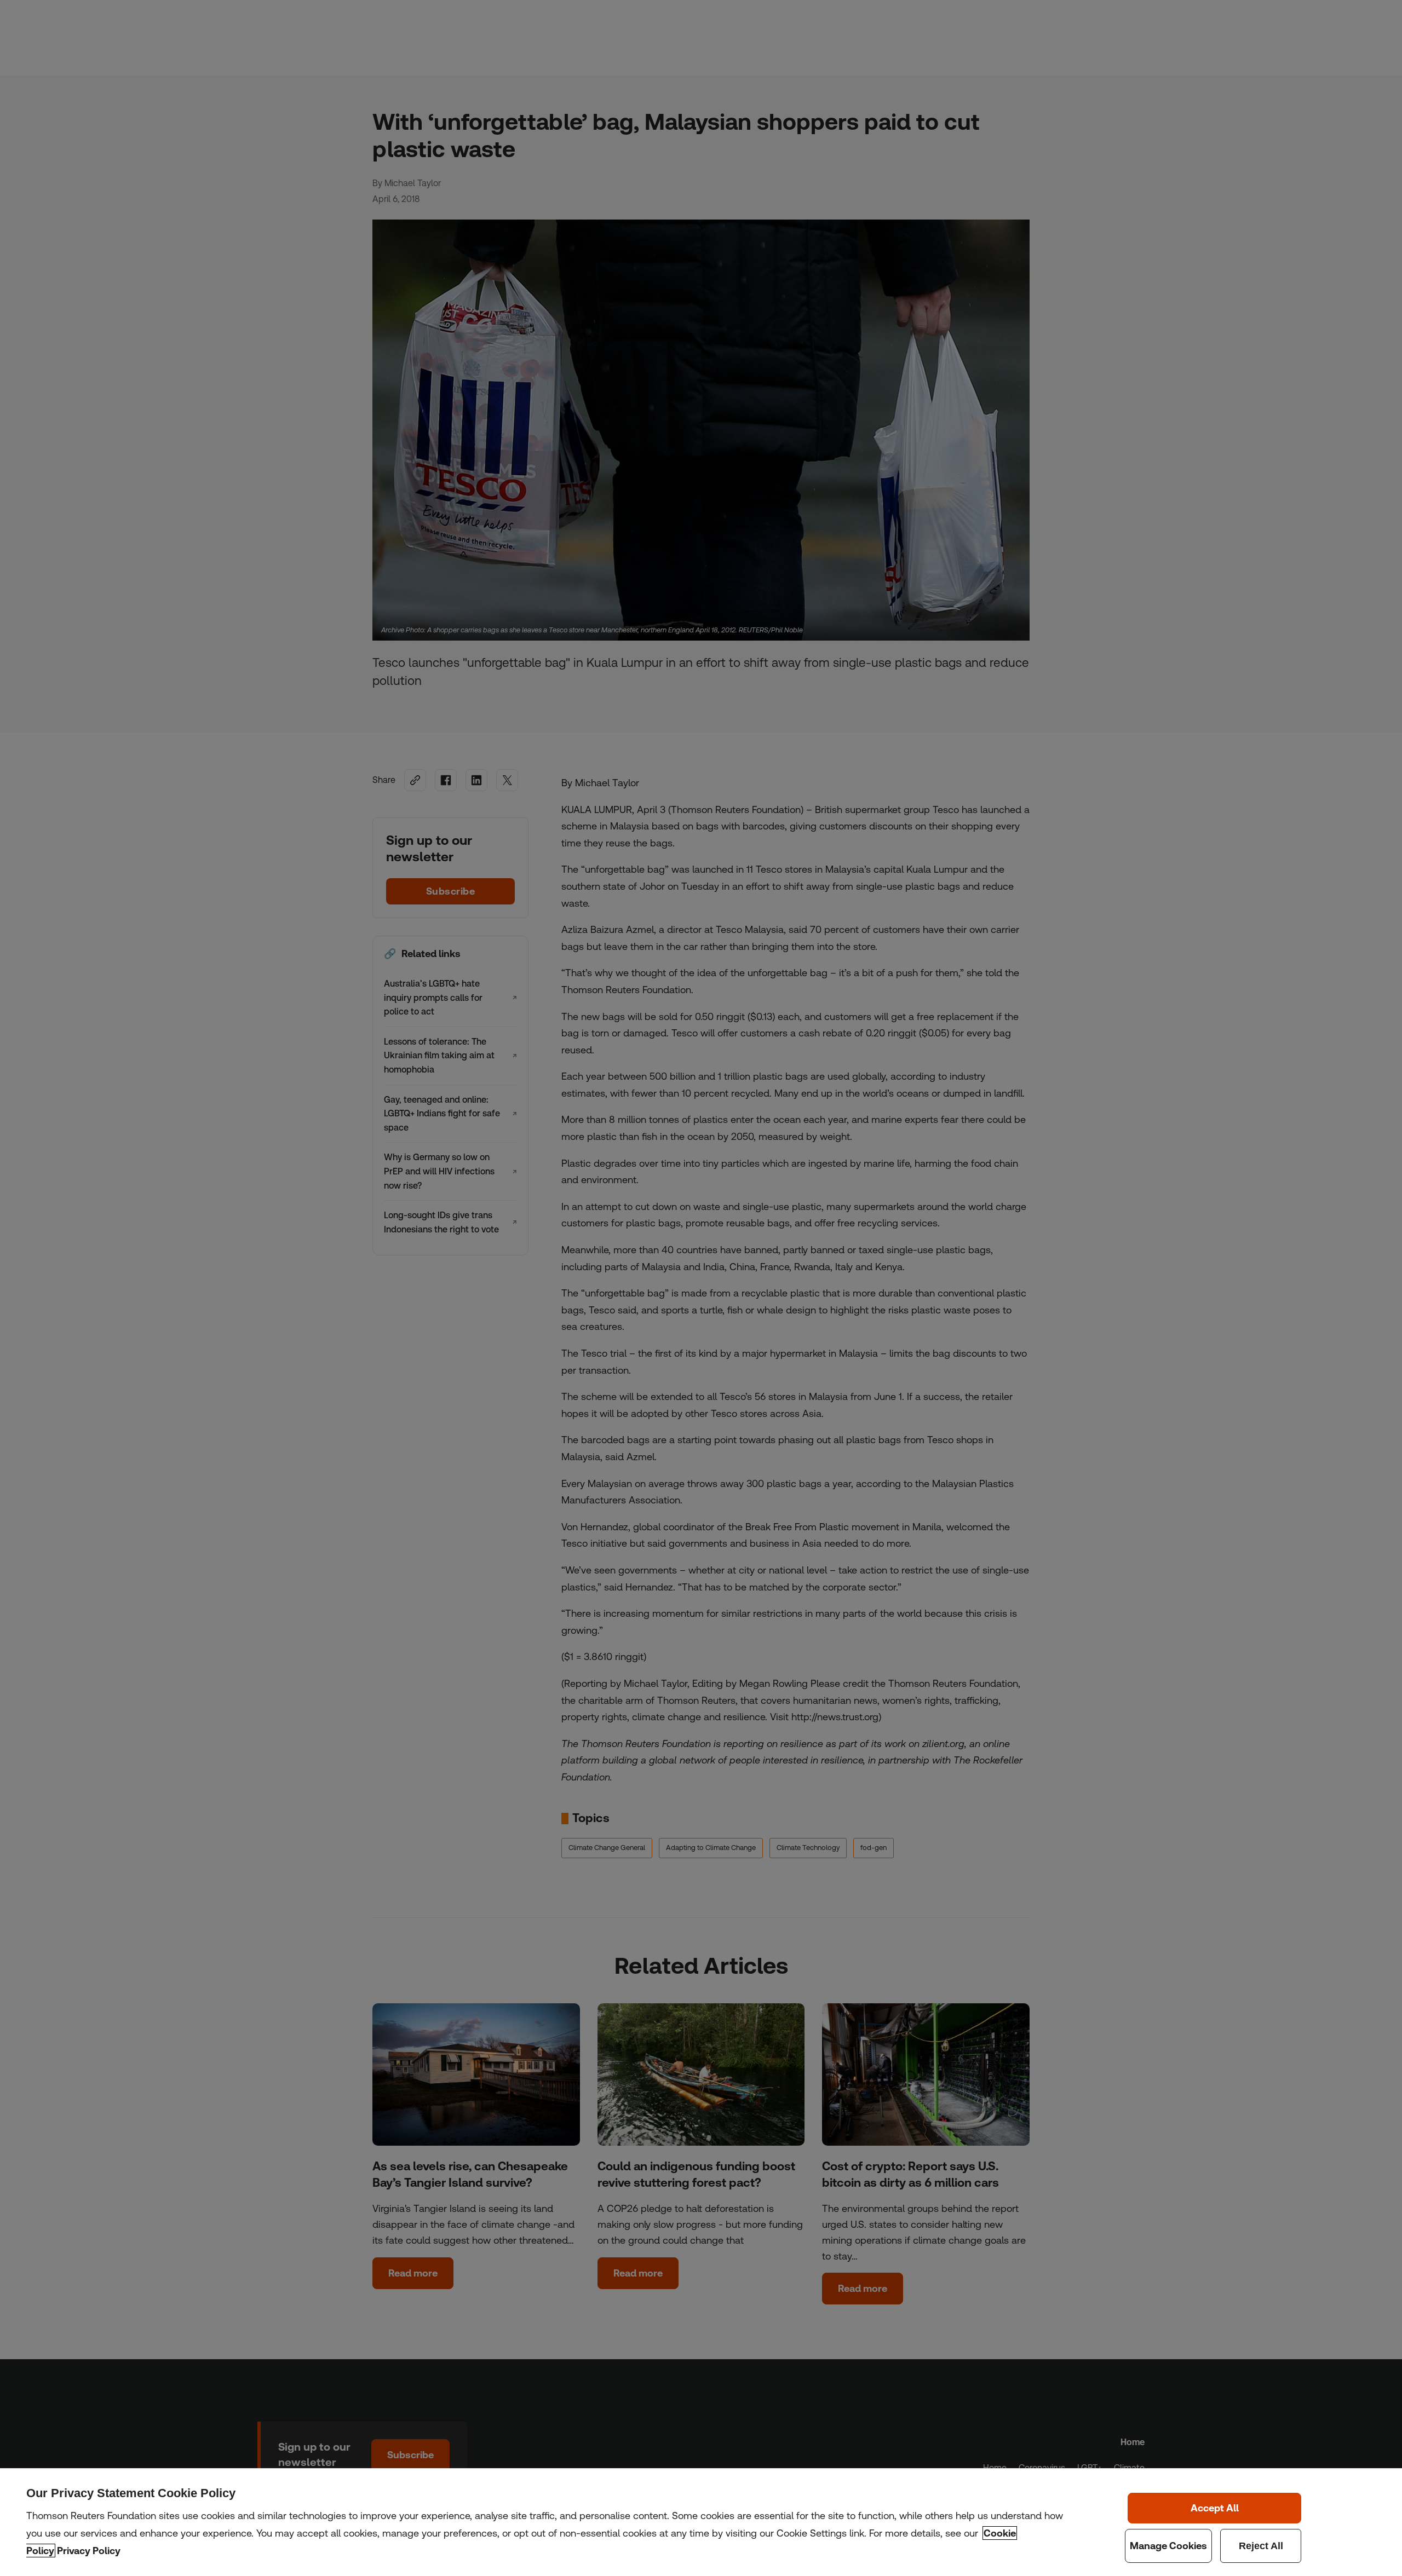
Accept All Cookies (1215, 2508)
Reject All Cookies (1261, 2546)
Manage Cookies (1168, 2546)
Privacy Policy (89, 2551)
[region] (701, 2522)
